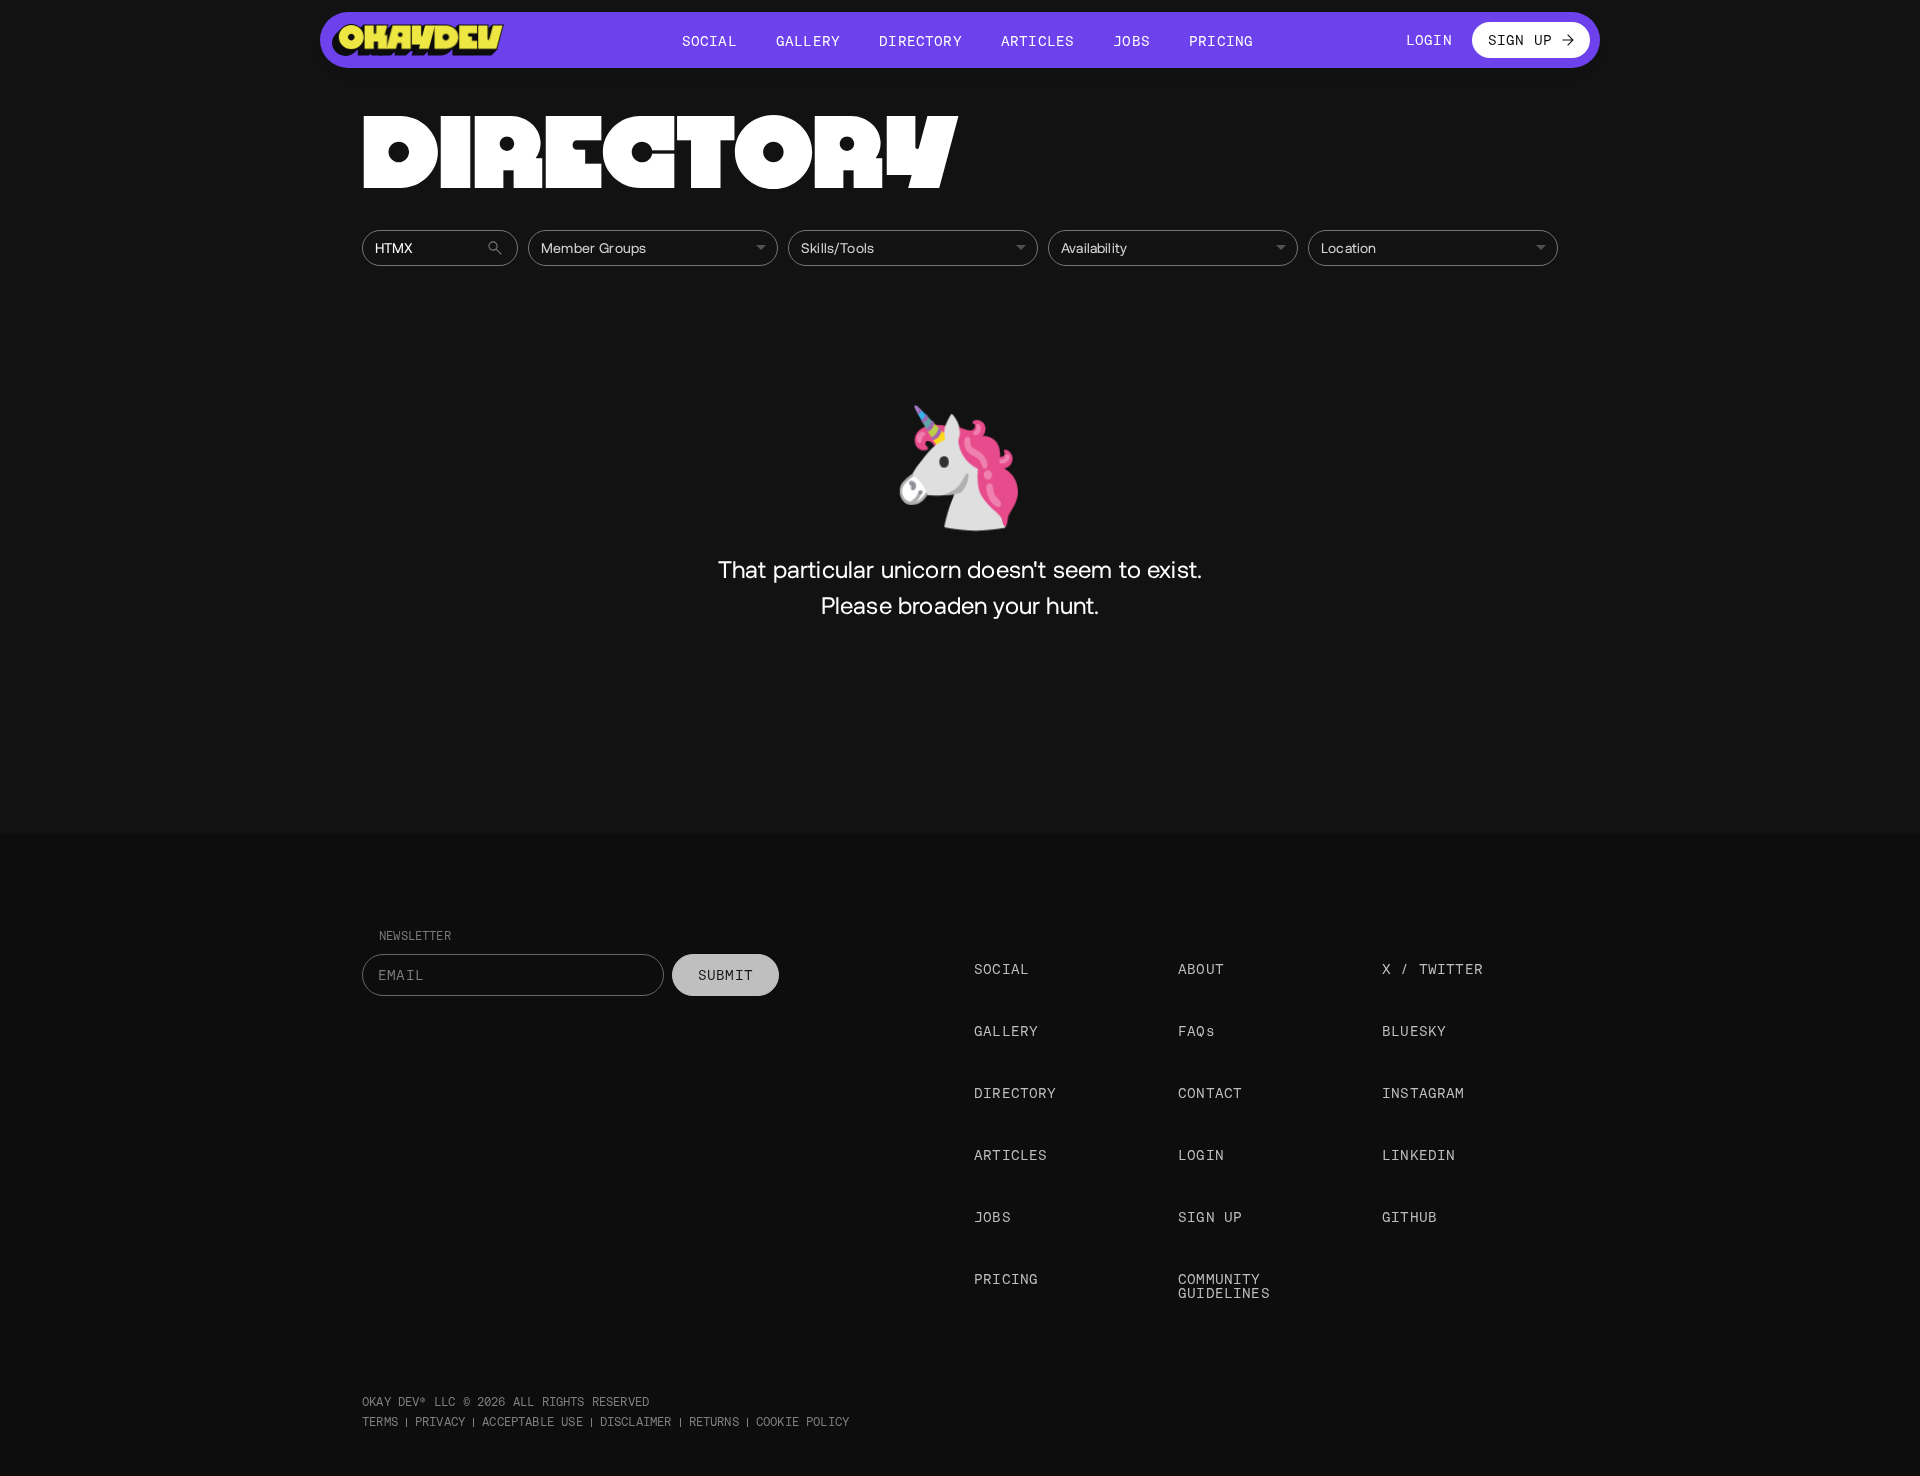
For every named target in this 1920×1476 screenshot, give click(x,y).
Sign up (1210, 1217)
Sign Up (1520, 40)
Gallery (1006, 1031)
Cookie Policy (802, 1422)
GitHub (1409, 1217)
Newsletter (415, 936)
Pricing (1006, 1279)
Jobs (992, 1217)
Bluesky (1414, 1031)
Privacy (440, 1422)
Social (1001, 969)
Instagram (1423, 1093)
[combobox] (653, 248)
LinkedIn (1418, 1155)
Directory (1015, 1093)
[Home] (418, 40)
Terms (380, 1422)
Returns (714, 1422)
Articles (1010, 1155)
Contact (1210, 1093)
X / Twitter (1432, 969)
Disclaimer (636, 1422)
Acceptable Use (532, 1422)
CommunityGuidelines (1224, 1286)
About (1201, 969)
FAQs (1196, 1031)
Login (1201, 1155)
